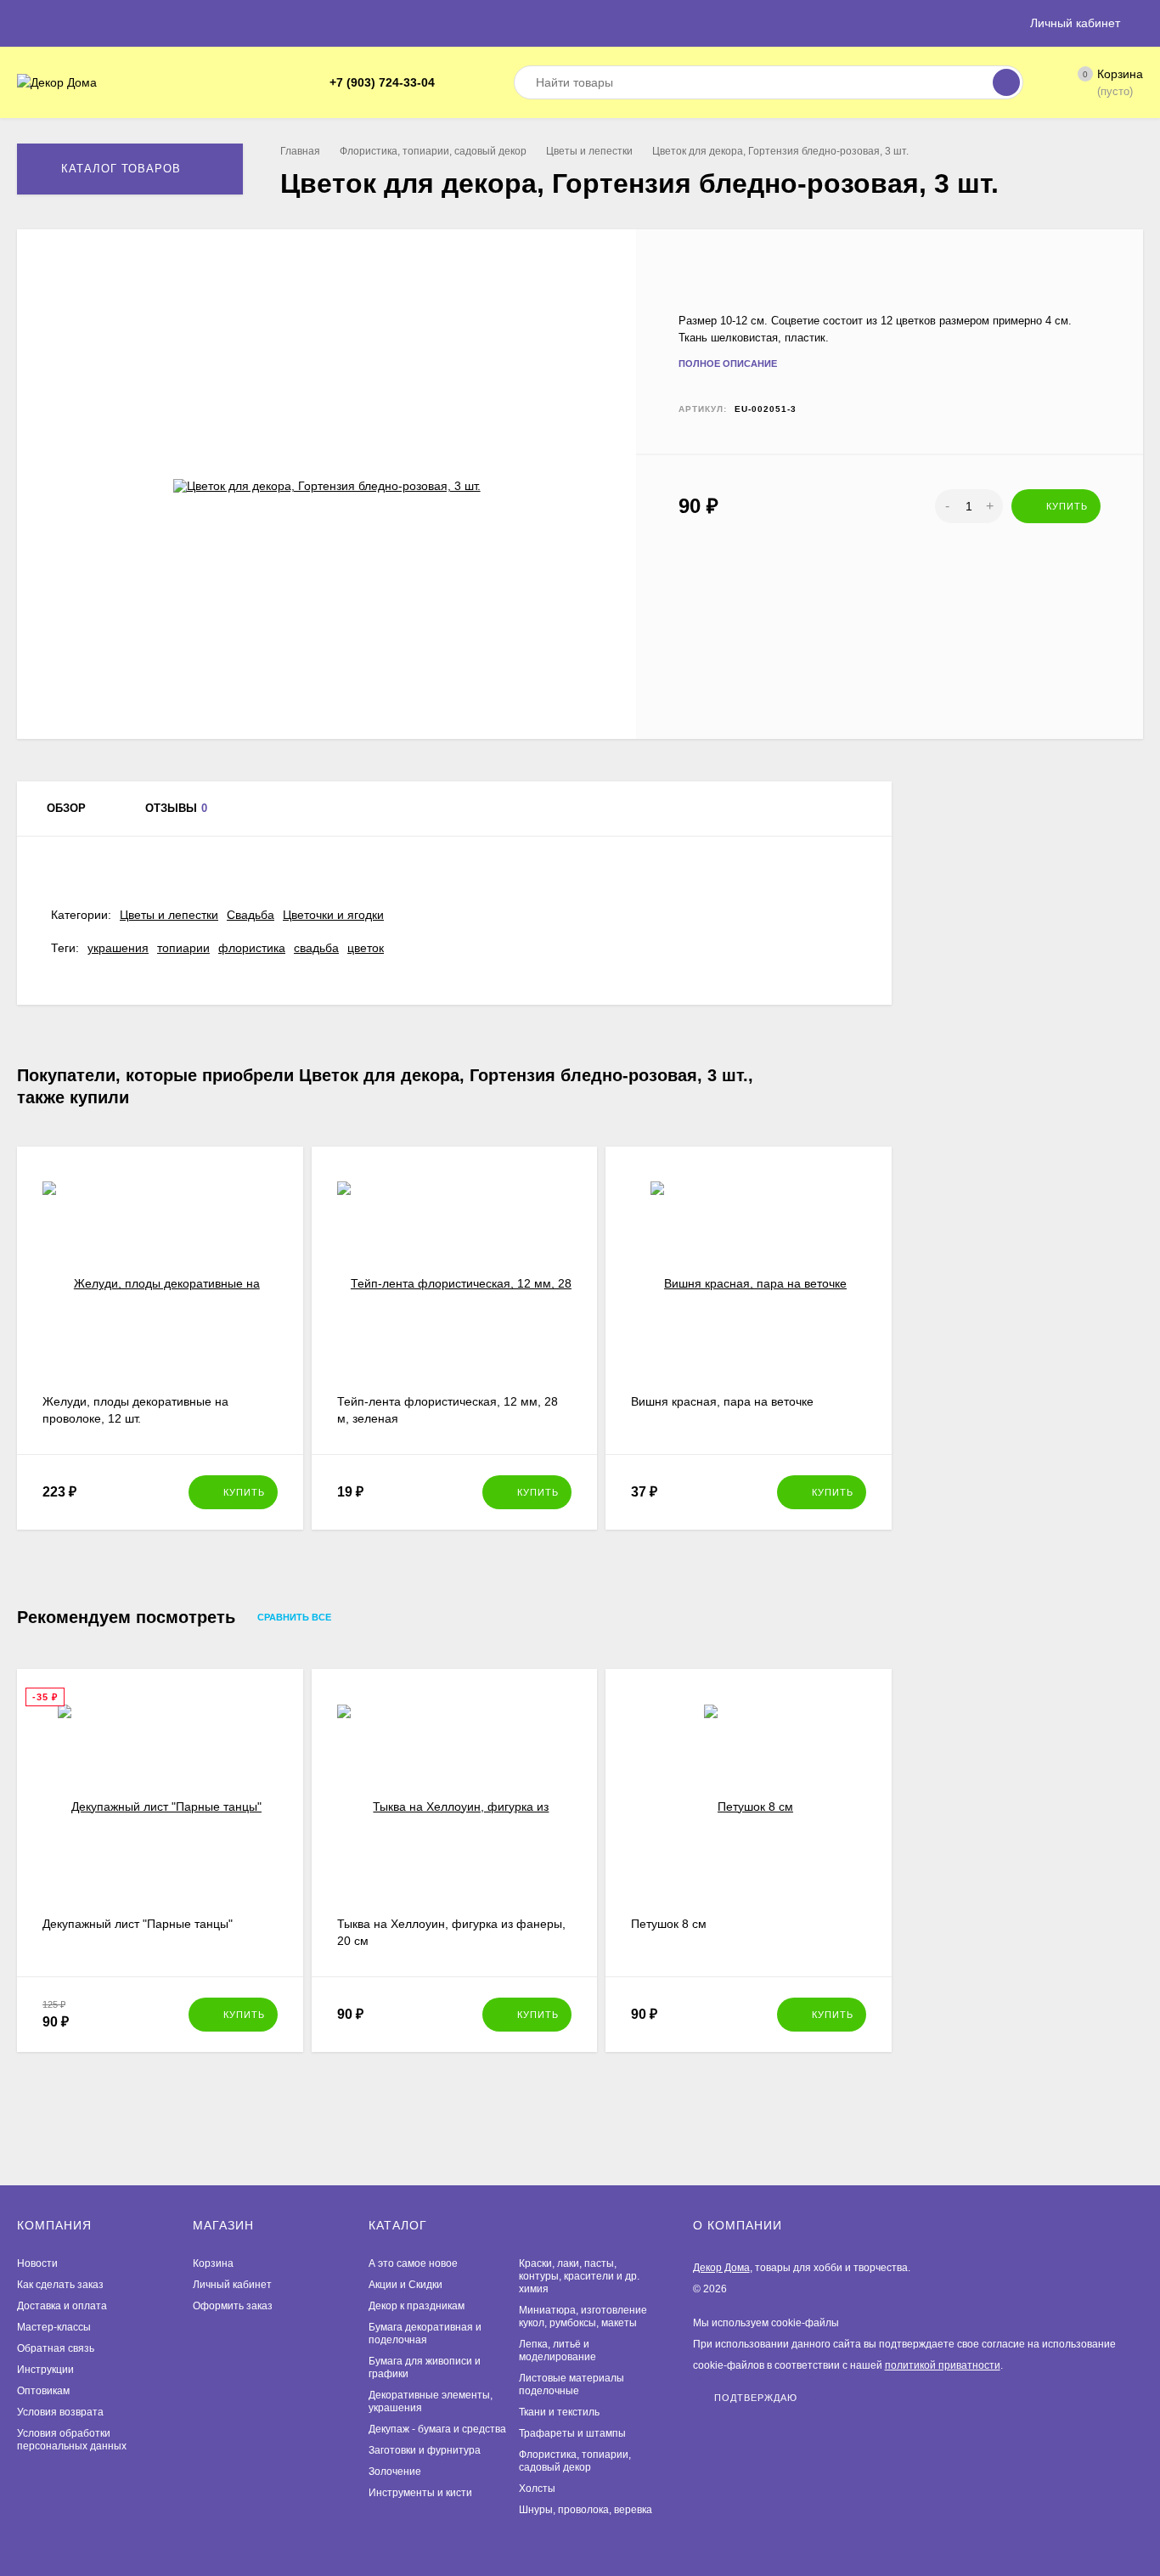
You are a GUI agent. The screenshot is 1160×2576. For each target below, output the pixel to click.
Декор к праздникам (417, 2306)
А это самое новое (413, 2263)
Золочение (395, 2472)
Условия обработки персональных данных (72, 2440)
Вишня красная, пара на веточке (722, 1401)
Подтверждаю (756, 2397)
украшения (118, 948)
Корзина (213, 2263)
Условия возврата (60, 2412)
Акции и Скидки (405, 2285)
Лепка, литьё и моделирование (557, 2351)
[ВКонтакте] (474, 83)
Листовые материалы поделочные (572, 2384)
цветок (366, 948)
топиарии (183, 948)
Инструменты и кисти (420, 2493)
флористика (252, 948)
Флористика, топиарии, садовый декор (433, 151)
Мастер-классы (54, 2327)
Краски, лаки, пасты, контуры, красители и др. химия (579, 2276)
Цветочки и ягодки (333, 915)
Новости (37, 2263)
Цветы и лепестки (589, 151)
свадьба (316, 948)
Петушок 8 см (669, 1924)
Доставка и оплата (62, 2306)
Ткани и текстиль (559, 2412)
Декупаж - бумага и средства (437, 2429)
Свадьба (251, 915)
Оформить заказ (233, 2306)
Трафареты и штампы (572, 2433)
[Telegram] (453, 83)
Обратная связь (56, 2348)
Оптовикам (43, 2391)
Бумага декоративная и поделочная (425, 2334)
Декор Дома (721, 2268)
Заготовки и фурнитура (425, 2450)
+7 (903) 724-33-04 (382, 82)
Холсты (537, 2489)
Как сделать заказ (60, 2285)
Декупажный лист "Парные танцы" (138, 1924)
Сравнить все (296, 1618)
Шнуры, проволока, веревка (586, 2510)
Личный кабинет (232, 2285)
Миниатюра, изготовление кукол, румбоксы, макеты (583, 2317)
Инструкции (45, 2370)
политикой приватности (943, 2365)
